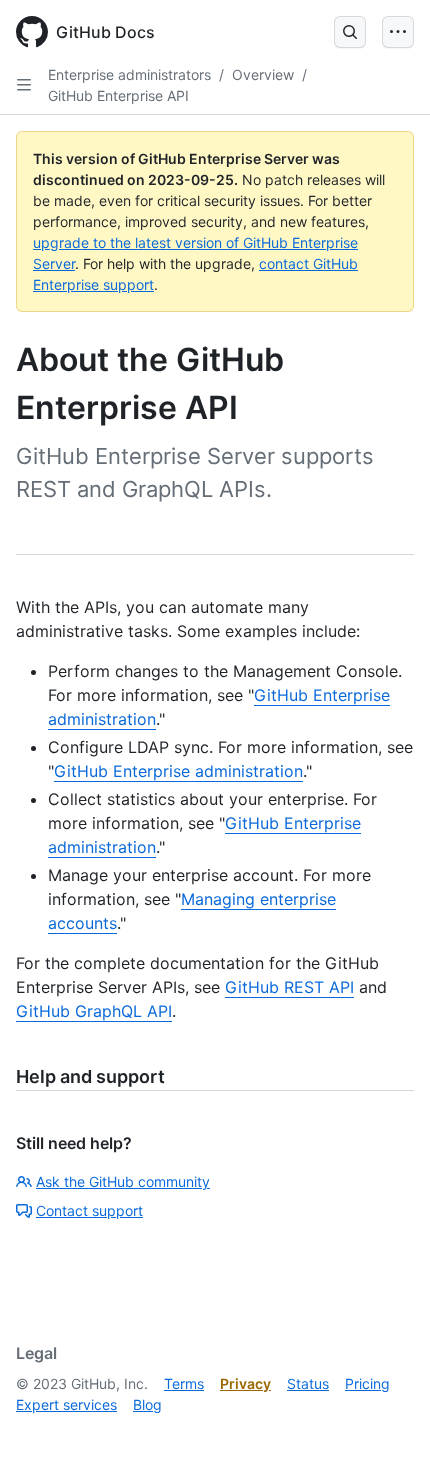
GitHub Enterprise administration (178, 771)
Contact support (89, 1210)
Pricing (367, 1383)
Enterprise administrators (129, 74)
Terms (184, 1383)
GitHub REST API (289, 987)
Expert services (66, 1404)
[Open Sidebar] (24, 85)
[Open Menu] (398, 32)
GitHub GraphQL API (94, 1011)
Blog (147, 1404)
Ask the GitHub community (123, 1181)
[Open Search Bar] (350, 32)
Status (308, 1383)
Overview (263, 74)
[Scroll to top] (386, 1435)
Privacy (245, 1383)
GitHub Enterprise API (118, 95)
